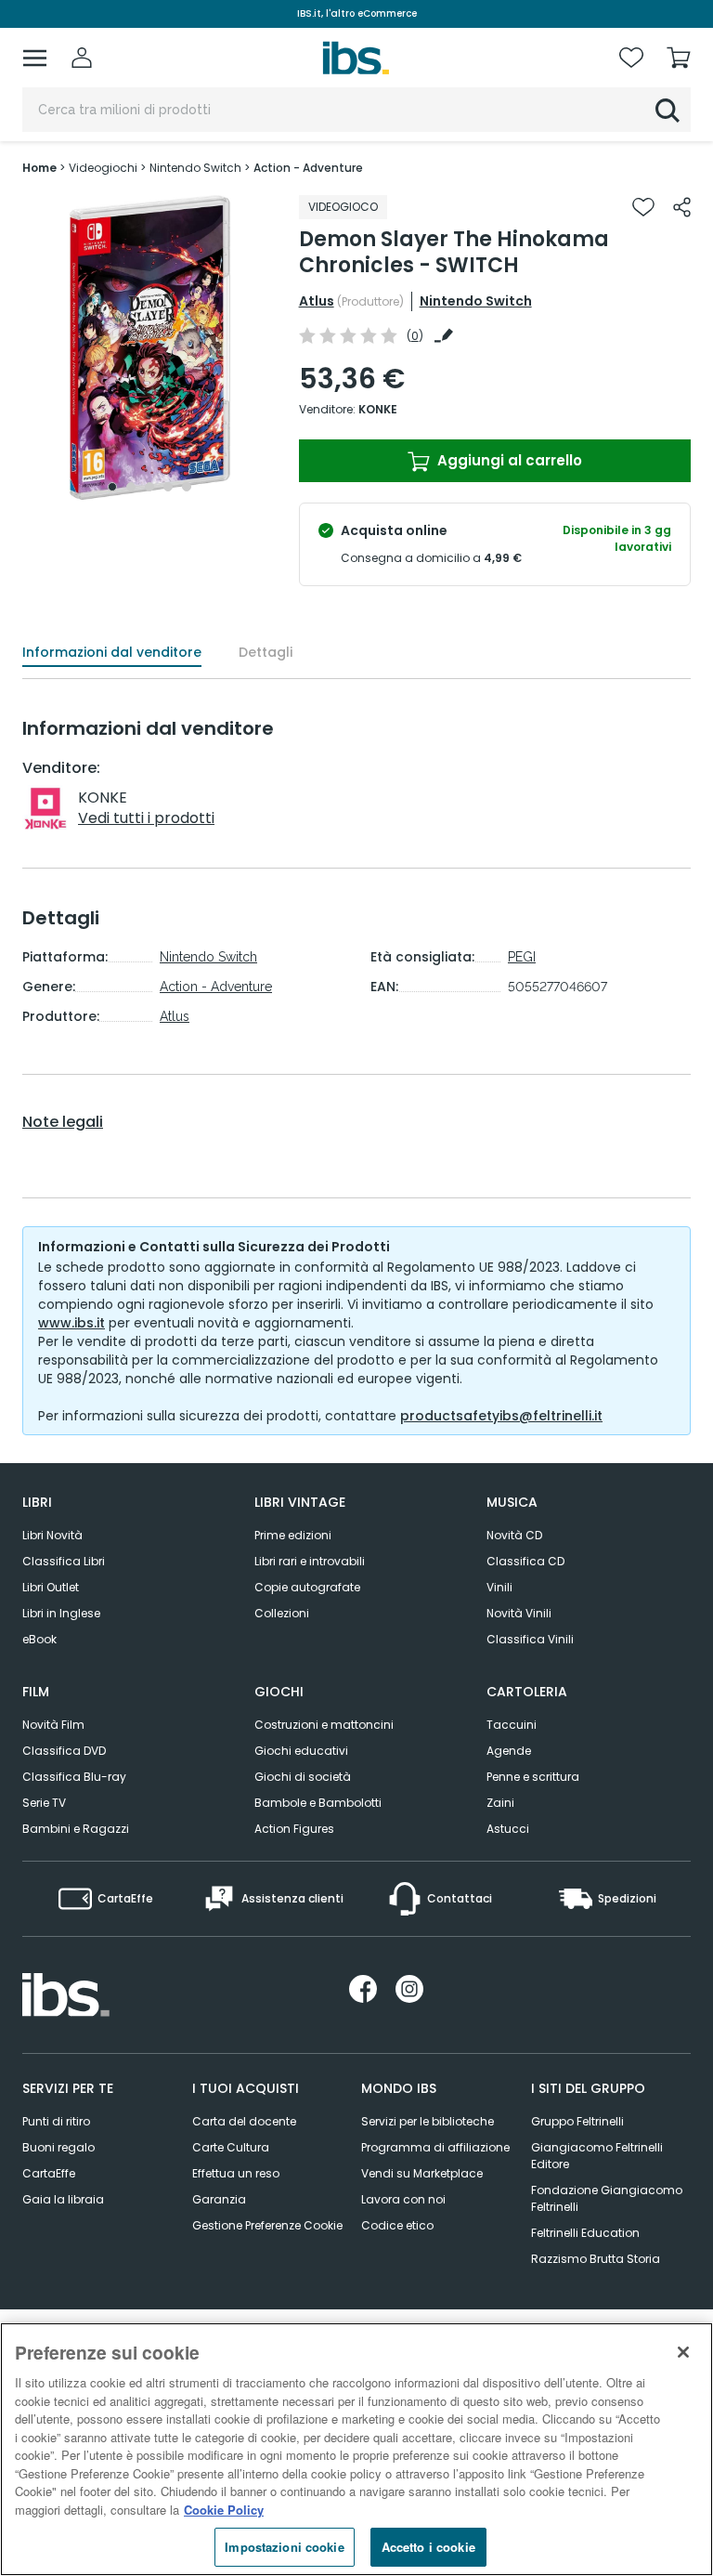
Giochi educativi (301, 1751)
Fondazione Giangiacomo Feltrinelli (607, 2198)
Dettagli (266, 652)
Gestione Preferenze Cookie (267, 2225)
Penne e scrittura (533, 1777)
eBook (39, 1639)
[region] (356, 2449)
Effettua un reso (236, 2173)
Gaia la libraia (63, 2199)
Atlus (317, 301)
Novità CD (514, 1535)
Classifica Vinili (530, 1639)
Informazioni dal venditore (112, 652)
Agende (509, 1751)
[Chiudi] (683, 2352)
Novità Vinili (519, 1613)
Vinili (499, 1587)
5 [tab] (187, 487)
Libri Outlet (51, 1587)
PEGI (522, 957)
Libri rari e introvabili (310, 1561)
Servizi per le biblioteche (428, 2121)
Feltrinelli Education (585, 2233)
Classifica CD (525, 1561)
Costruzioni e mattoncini (324, 1725)
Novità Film (53, 1725)
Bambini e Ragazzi (76, 1829)
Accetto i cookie (428, 2547)
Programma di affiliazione (435, 2147)
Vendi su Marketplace (422, 2173)
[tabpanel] (149, 348)
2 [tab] (131, 487)
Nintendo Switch (476, 301)
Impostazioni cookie (284, 2547)
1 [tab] (112, 487)
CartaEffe (49, 2173)
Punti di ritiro (56, 2121)
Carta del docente (244, 2121)
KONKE (378, 409)
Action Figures (294, 1829)
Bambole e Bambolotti (318, 1803)
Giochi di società (303, 1777)
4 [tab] (168, 487)
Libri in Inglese (61, 1613)
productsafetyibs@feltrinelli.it (501, 1416)
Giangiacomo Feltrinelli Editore (597, 2156)
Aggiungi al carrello (508, 460)
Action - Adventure (216, 987)
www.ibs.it (71, 1323)
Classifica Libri (64, 1561)
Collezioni (282, 1613)
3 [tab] (149, 487)
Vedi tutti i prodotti (146, 818)
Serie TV (44, 1803)
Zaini (500, 1803)
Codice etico (397, 2225)
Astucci (508, 1829)
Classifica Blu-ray (74, 1777)
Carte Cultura (231, 2147)
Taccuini (512, 1725)
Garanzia (219, 2199)
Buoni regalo (58, 2147)
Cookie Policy (224, 2510)
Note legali (63, 1122)
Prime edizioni (293, 1535)
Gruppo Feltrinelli (577, 2121)
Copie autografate (307, 1587)
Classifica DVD (64, 1751)
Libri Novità (52, 1535)
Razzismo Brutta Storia (596, 2259)
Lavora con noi (403, 2199)
